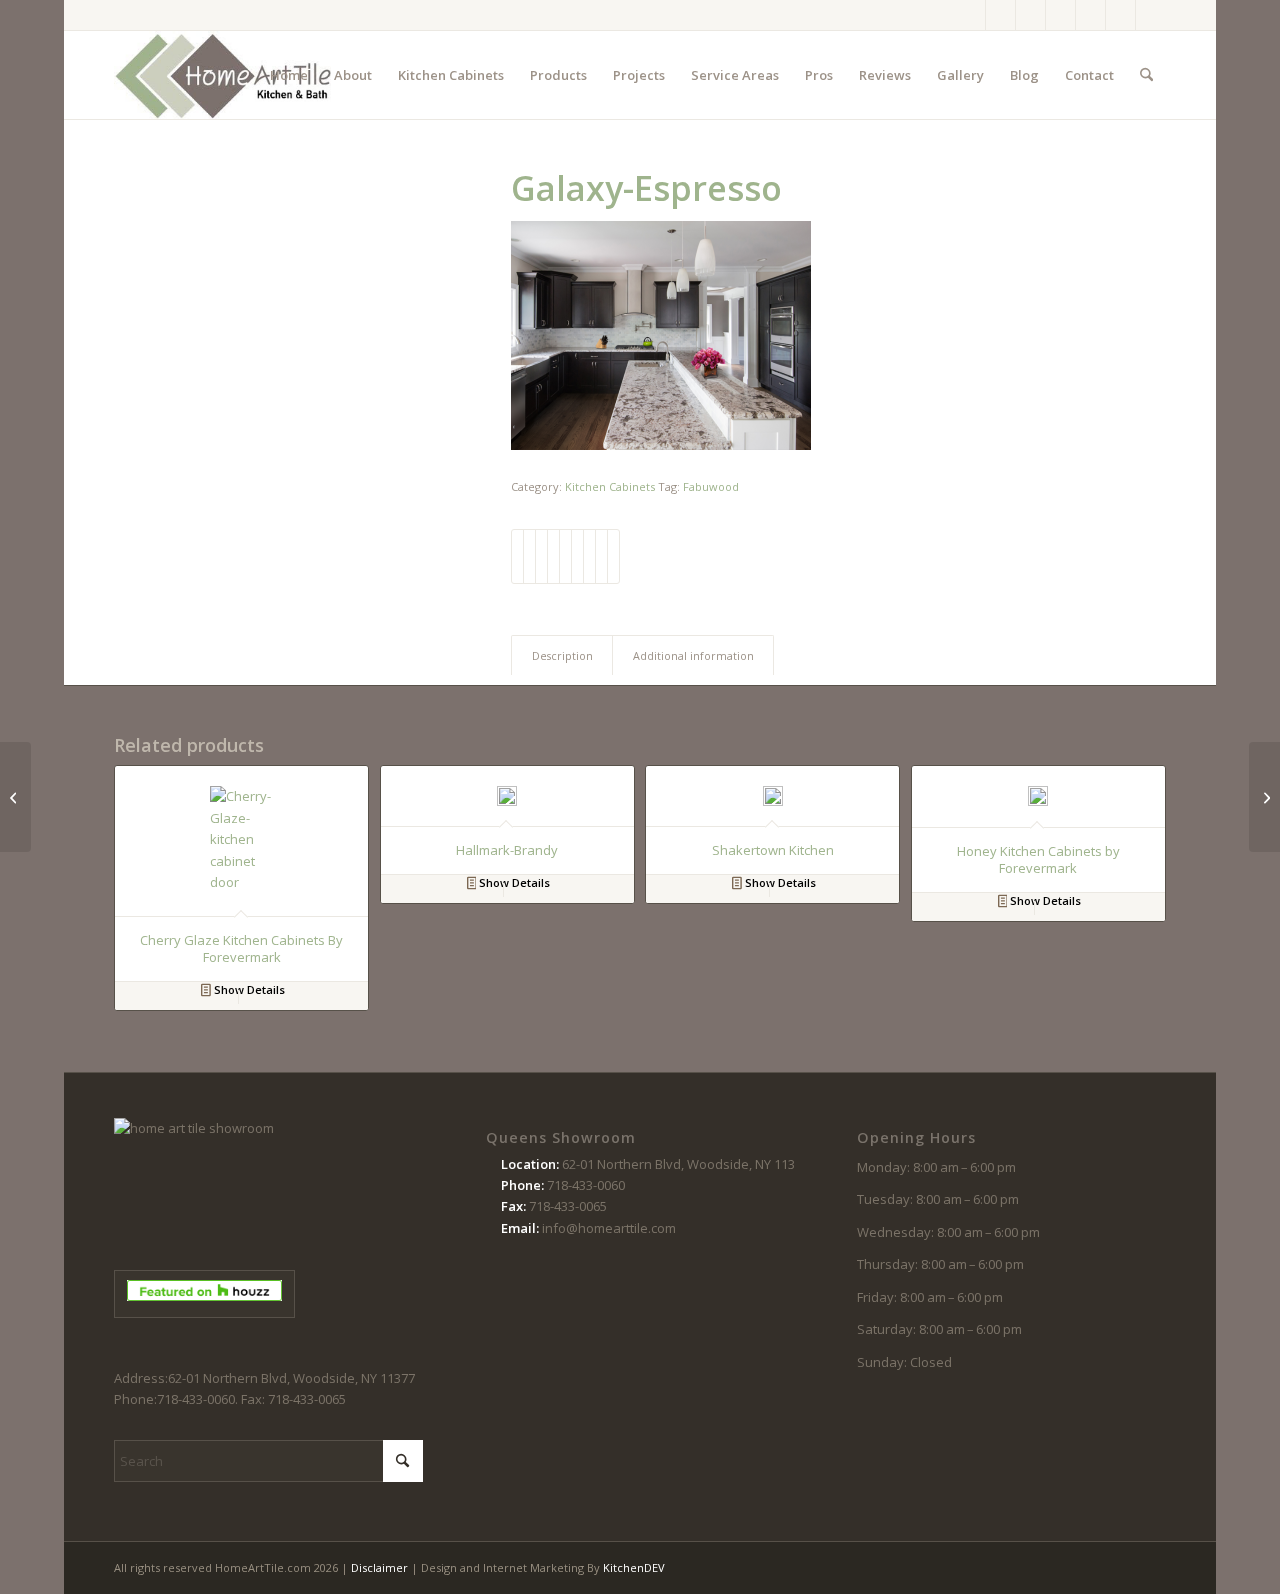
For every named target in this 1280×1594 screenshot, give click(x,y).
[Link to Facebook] (970, 15)
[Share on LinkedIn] (565, 556)
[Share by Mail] (613, 556)
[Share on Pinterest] (553, 556)
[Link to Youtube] (1090, 15)
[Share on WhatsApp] (541, 556)
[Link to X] (1030, 15)
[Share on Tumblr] (577, 556)
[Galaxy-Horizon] (1264, 797)
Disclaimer (379, 1567)
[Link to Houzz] (1120, 15)
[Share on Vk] (589, 556)
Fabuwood (711, 486)
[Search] (1146, 75)
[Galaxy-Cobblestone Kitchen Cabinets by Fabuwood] (15, 797)
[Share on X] (529, 556)
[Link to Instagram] (1000, 15)
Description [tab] (562, 655)
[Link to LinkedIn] (1151, 15)
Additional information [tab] (693, 655)
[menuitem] (289, 75)
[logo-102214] (224, 75)
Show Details (248, 989)
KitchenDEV (634, 1567)
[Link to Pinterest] (1060, 15)
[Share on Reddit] (601, 556)
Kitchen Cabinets (610, 486)
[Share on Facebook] (517, 556)
